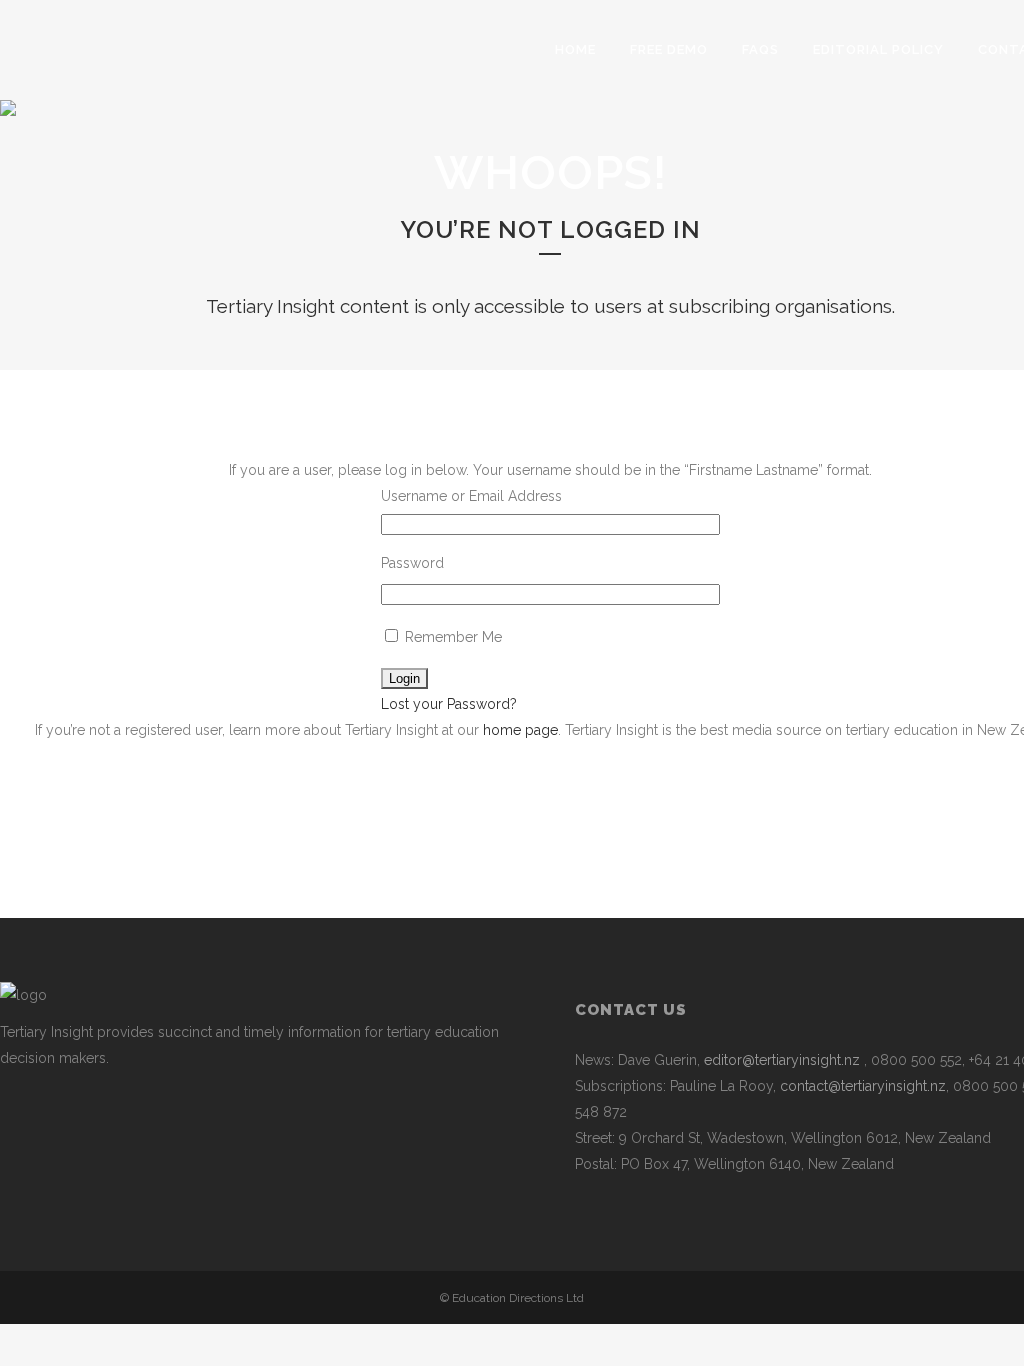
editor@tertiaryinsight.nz (782, 1060)
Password (412, 563)
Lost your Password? (449, 704)
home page (520, 730)
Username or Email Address (471, 496)
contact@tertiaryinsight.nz (863, 1086)
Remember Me (451, 637)
